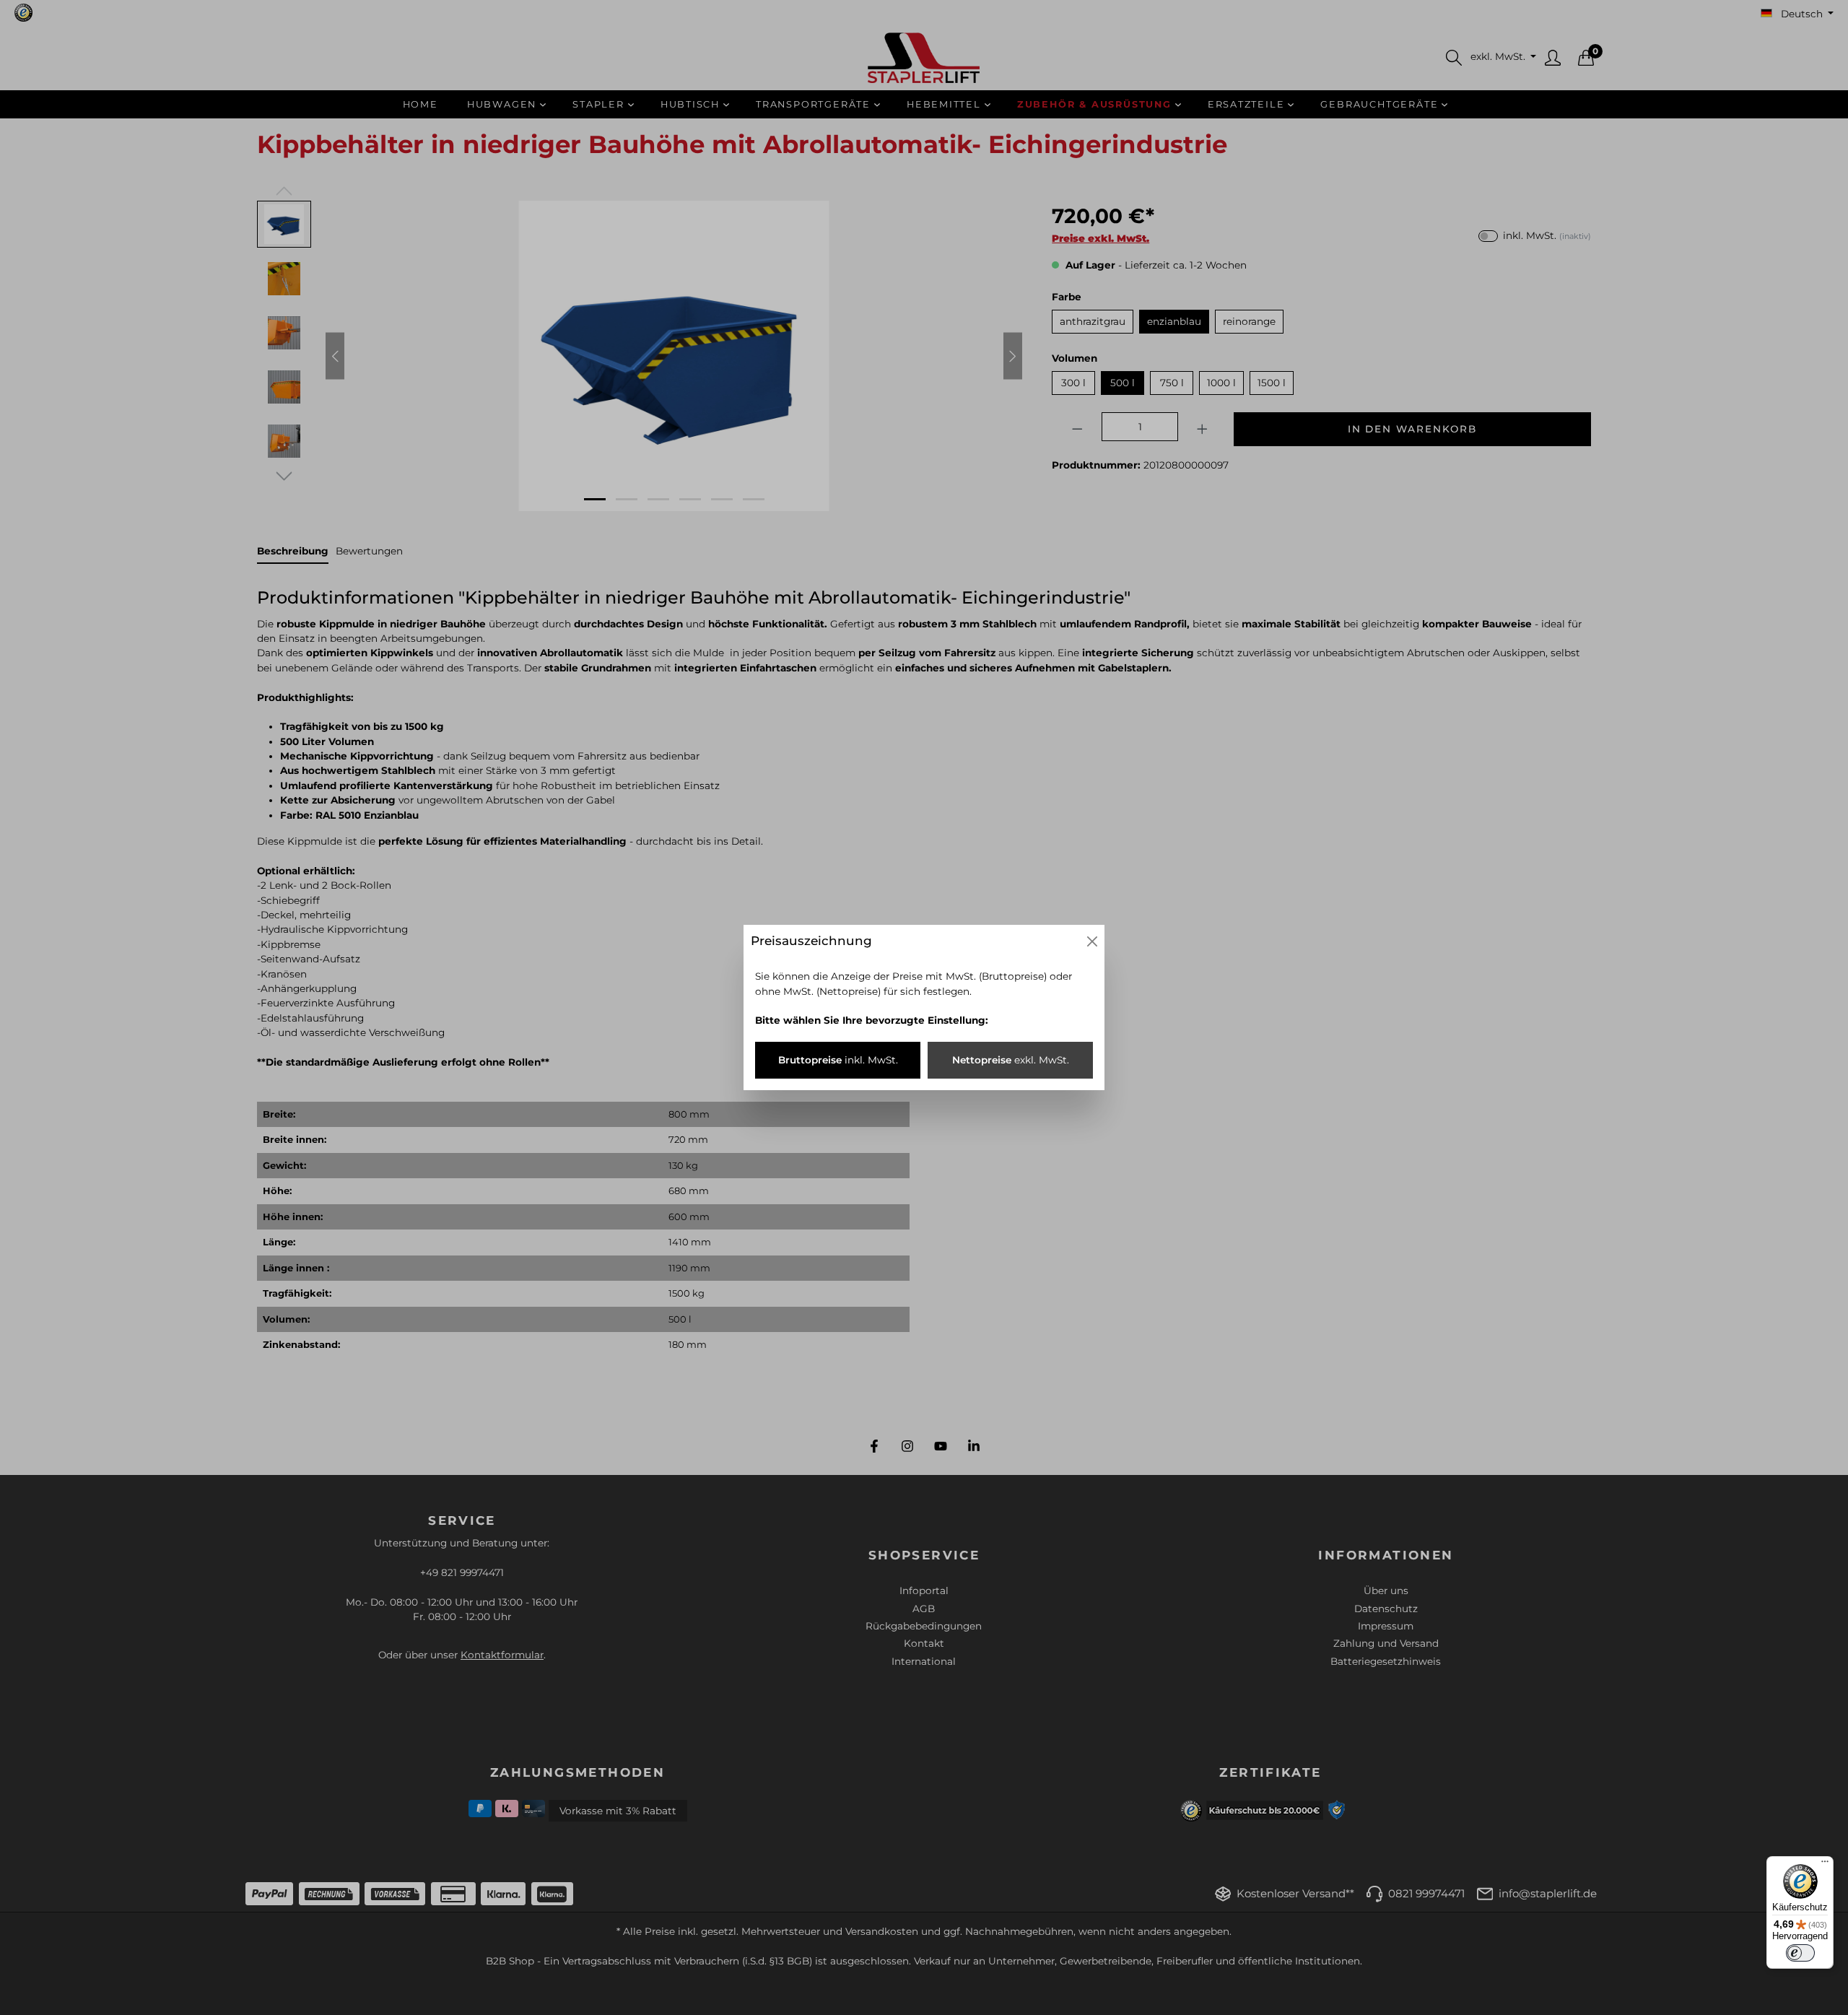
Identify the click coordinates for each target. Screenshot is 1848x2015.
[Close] (1092, 941)
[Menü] (1825, 1865)
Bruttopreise (838, 1060)
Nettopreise (1011, 1060)
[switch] (1800, 1953)
